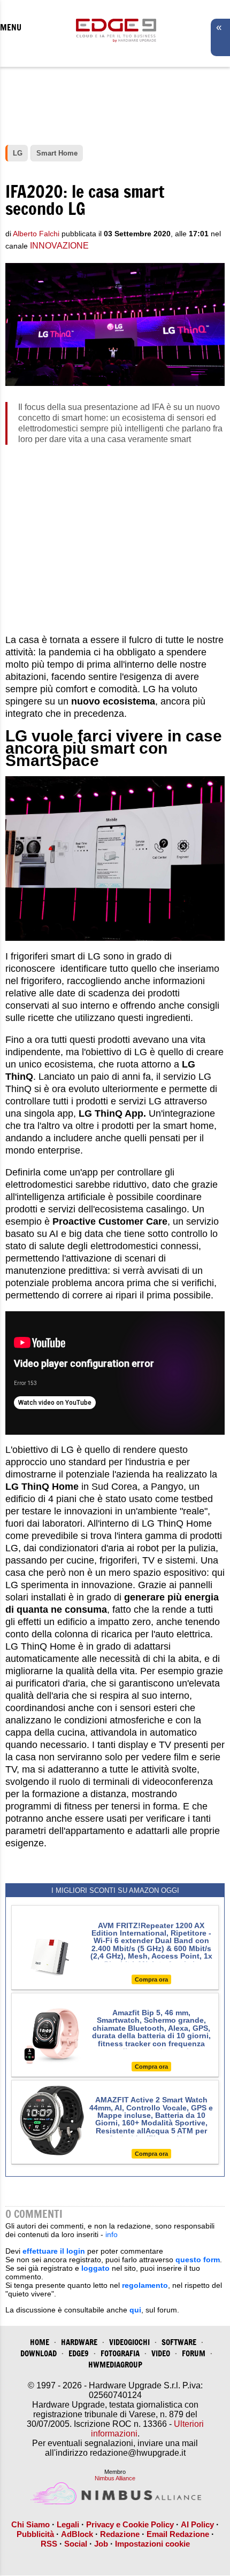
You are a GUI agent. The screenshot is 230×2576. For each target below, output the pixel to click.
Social (76, 2544)
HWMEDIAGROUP (115, 2365)
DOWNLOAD (39, 2353)
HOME (40, 2342)
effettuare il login (54, 2251)
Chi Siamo (30, 2524)
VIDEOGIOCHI (129, 2342)
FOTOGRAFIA (120, 2353)
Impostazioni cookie (152, 2544)
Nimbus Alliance (115, 2478)
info (112, 2234)
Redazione (120, 2534)
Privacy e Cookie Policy (130, 2524)
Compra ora (151, 1979)
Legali (68, 2524)
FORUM (194, 2353)
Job (101, 2544)
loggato (95, 2268)
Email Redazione (178, 2534)
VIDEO (161, 2353)
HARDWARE (79, 2342)
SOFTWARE (179, 2342)
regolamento (145, 2285)
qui (135, 2310)
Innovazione (59, 246)
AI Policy (197, 2524)
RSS (49, 2544)
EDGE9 (79, 2353)
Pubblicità (35, 2534)
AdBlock (77, 2534)
